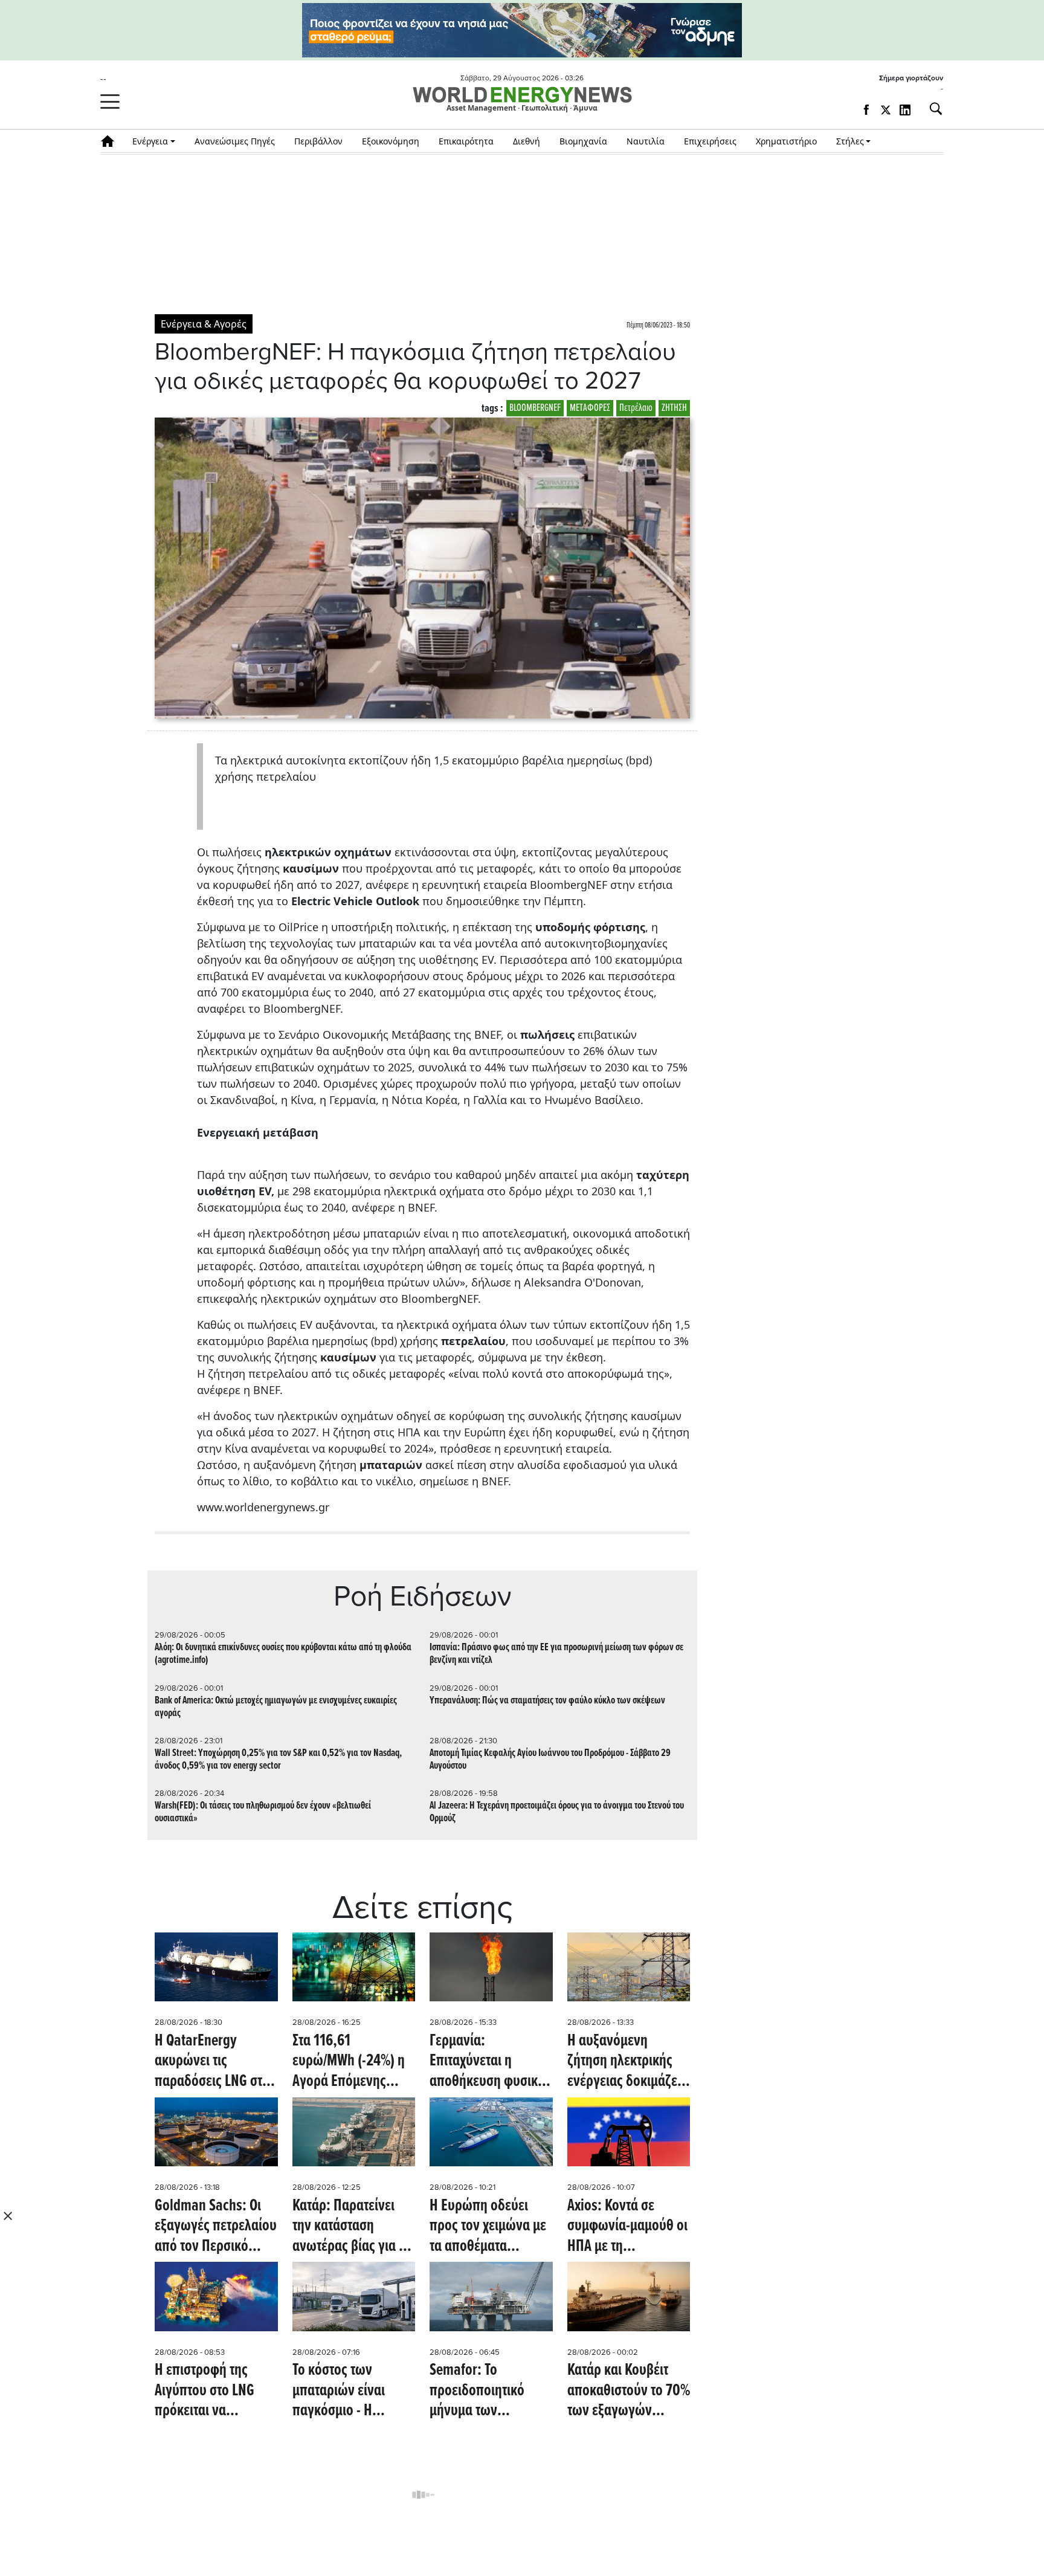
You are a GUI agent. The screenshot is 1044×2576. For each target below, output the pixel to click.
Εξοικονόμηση (391, 141)
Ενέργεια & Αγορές (204, 324)
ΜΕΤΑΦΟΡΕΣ (590, 408)
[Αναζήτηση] (931, 109)
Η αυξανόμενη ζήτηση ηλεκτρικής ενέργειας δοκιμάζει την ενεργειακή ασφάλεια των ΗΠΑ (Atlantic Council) (624, 2062)
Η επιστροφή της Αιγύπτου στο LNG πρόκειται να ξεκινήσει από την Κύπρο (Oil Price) (205, 2391)
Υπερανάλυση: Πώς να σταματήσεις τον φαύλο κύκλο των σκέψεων (547, 1701)
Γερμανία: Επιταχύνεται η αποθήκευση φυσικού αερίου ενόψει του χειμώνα (491, 2062)
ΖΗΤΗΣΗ (674, 408)
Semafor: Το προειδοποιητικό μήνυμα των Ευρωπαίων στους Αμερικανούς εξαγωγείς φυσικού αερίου (485, 2391)
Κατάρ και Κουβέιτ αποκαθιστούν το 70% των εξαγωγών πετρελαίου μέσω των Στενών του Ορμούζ (629, 2391)
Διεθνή (527, 141)
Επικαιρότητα (466, 141)
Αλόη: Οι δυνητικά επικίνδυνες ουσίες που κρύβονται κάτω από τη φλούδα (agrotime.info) (283, 1654)
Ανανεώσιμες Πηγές (235, 141)
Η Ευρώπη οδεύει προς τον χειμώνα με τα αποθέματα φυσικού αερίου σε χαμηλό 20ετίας (488, 2227)
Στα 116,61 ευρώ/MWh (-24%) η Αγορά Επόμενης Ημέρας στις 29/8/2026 (349, 2062)
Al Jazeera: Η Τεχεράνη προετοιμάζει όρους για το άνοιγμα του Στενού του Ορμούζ (557, 1812)
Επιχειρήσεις (710, 141)
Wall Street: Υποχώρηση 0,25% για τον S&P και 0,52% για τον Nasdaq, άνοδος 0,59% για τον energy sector (278, 1760)
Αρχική (111, 141)
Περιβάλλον (318, 141)
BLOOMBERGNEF (535, 408)
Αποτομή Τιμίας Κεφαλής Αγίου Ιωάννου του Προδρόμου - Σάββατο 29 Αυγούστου (550, 1760)
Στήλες (850, 141)
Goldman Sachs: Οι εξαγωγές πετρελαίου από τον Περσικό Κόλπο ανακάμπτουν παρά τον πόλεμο (216, 2227)
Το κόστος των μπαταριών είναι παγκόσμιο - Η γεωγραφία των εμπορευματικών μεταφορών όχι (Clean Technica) (340, 2391)
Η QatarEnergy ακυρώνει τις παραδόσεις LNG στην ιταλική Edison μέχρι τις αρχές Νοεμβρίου (215, 2062)
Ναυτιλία (646, 141)
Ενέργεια (150, 141)
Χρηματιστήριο (786, 141)
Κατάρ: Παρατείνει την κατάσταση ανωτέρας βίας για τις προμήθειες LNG (353, 2227)
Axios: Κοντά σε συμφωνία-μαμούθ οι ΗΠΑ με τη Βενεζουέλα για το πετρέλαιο (627, 2227)
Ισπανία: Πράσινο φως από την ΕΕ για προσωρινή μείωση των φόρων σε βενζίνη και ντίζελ (556, 1654)
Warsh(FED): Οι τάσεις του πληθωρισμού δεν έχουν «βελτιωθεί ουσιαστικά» (263, 1812)
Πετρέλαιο (636, 408)
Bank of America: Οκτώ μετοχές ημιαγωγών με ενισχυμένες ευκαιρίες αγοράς (276, 1707)
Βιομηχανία (583, 141)
